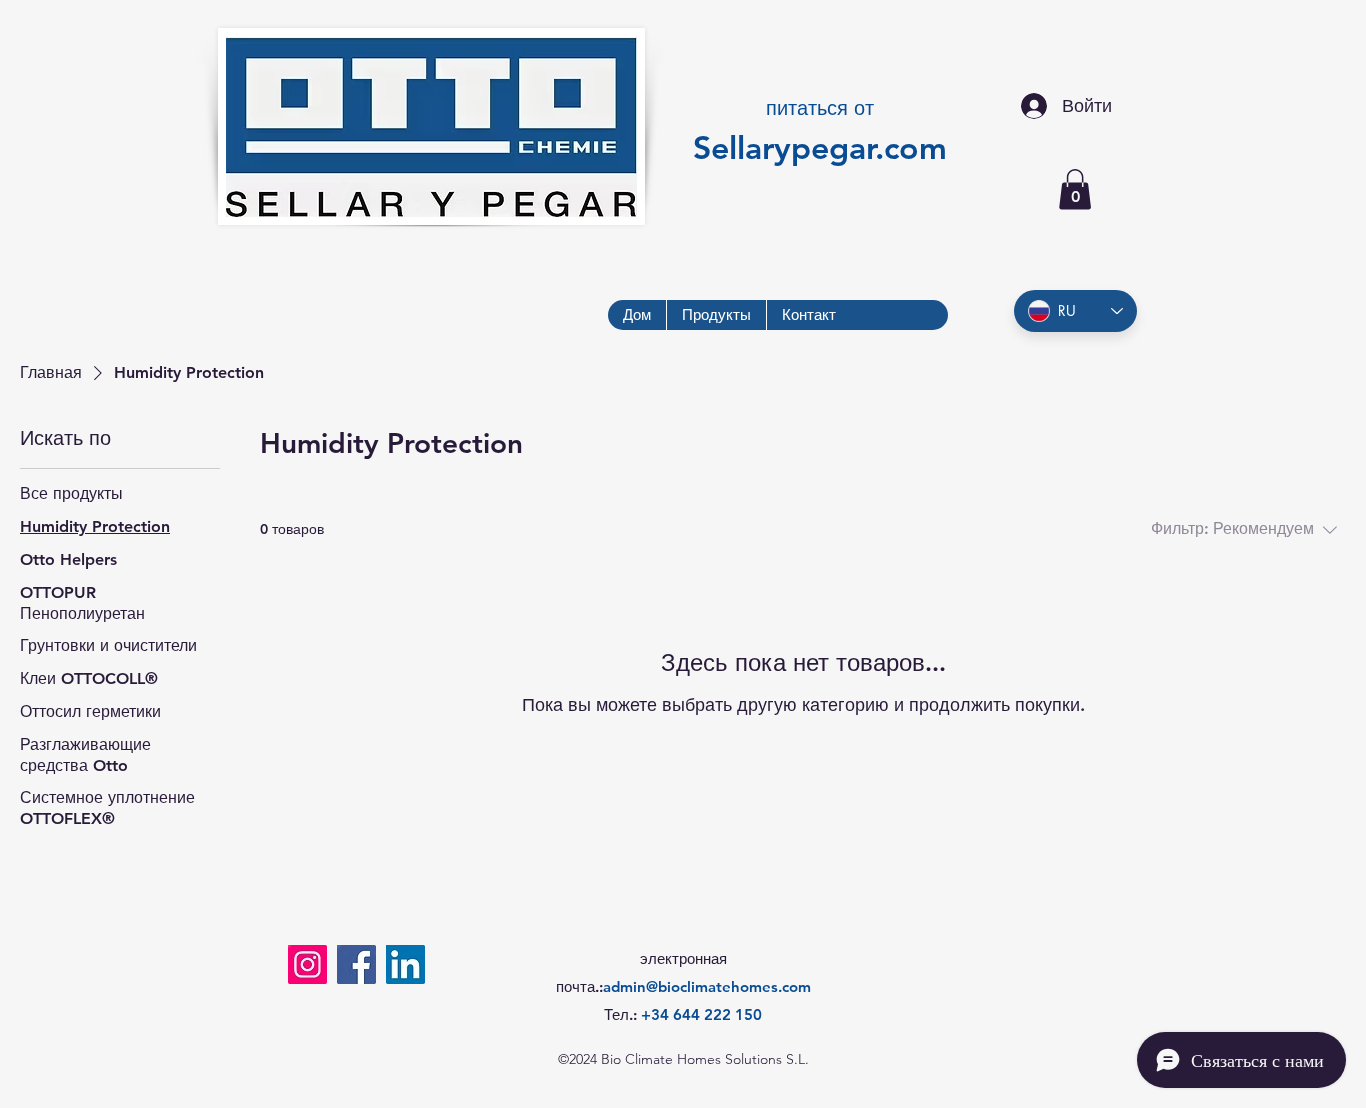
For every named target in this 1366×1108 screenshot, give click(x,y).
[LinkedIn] (405, 964)
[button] (1075, 189)
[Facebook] (356, 964)
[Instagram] (307, 964)
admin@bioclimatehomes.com (707, 986)
